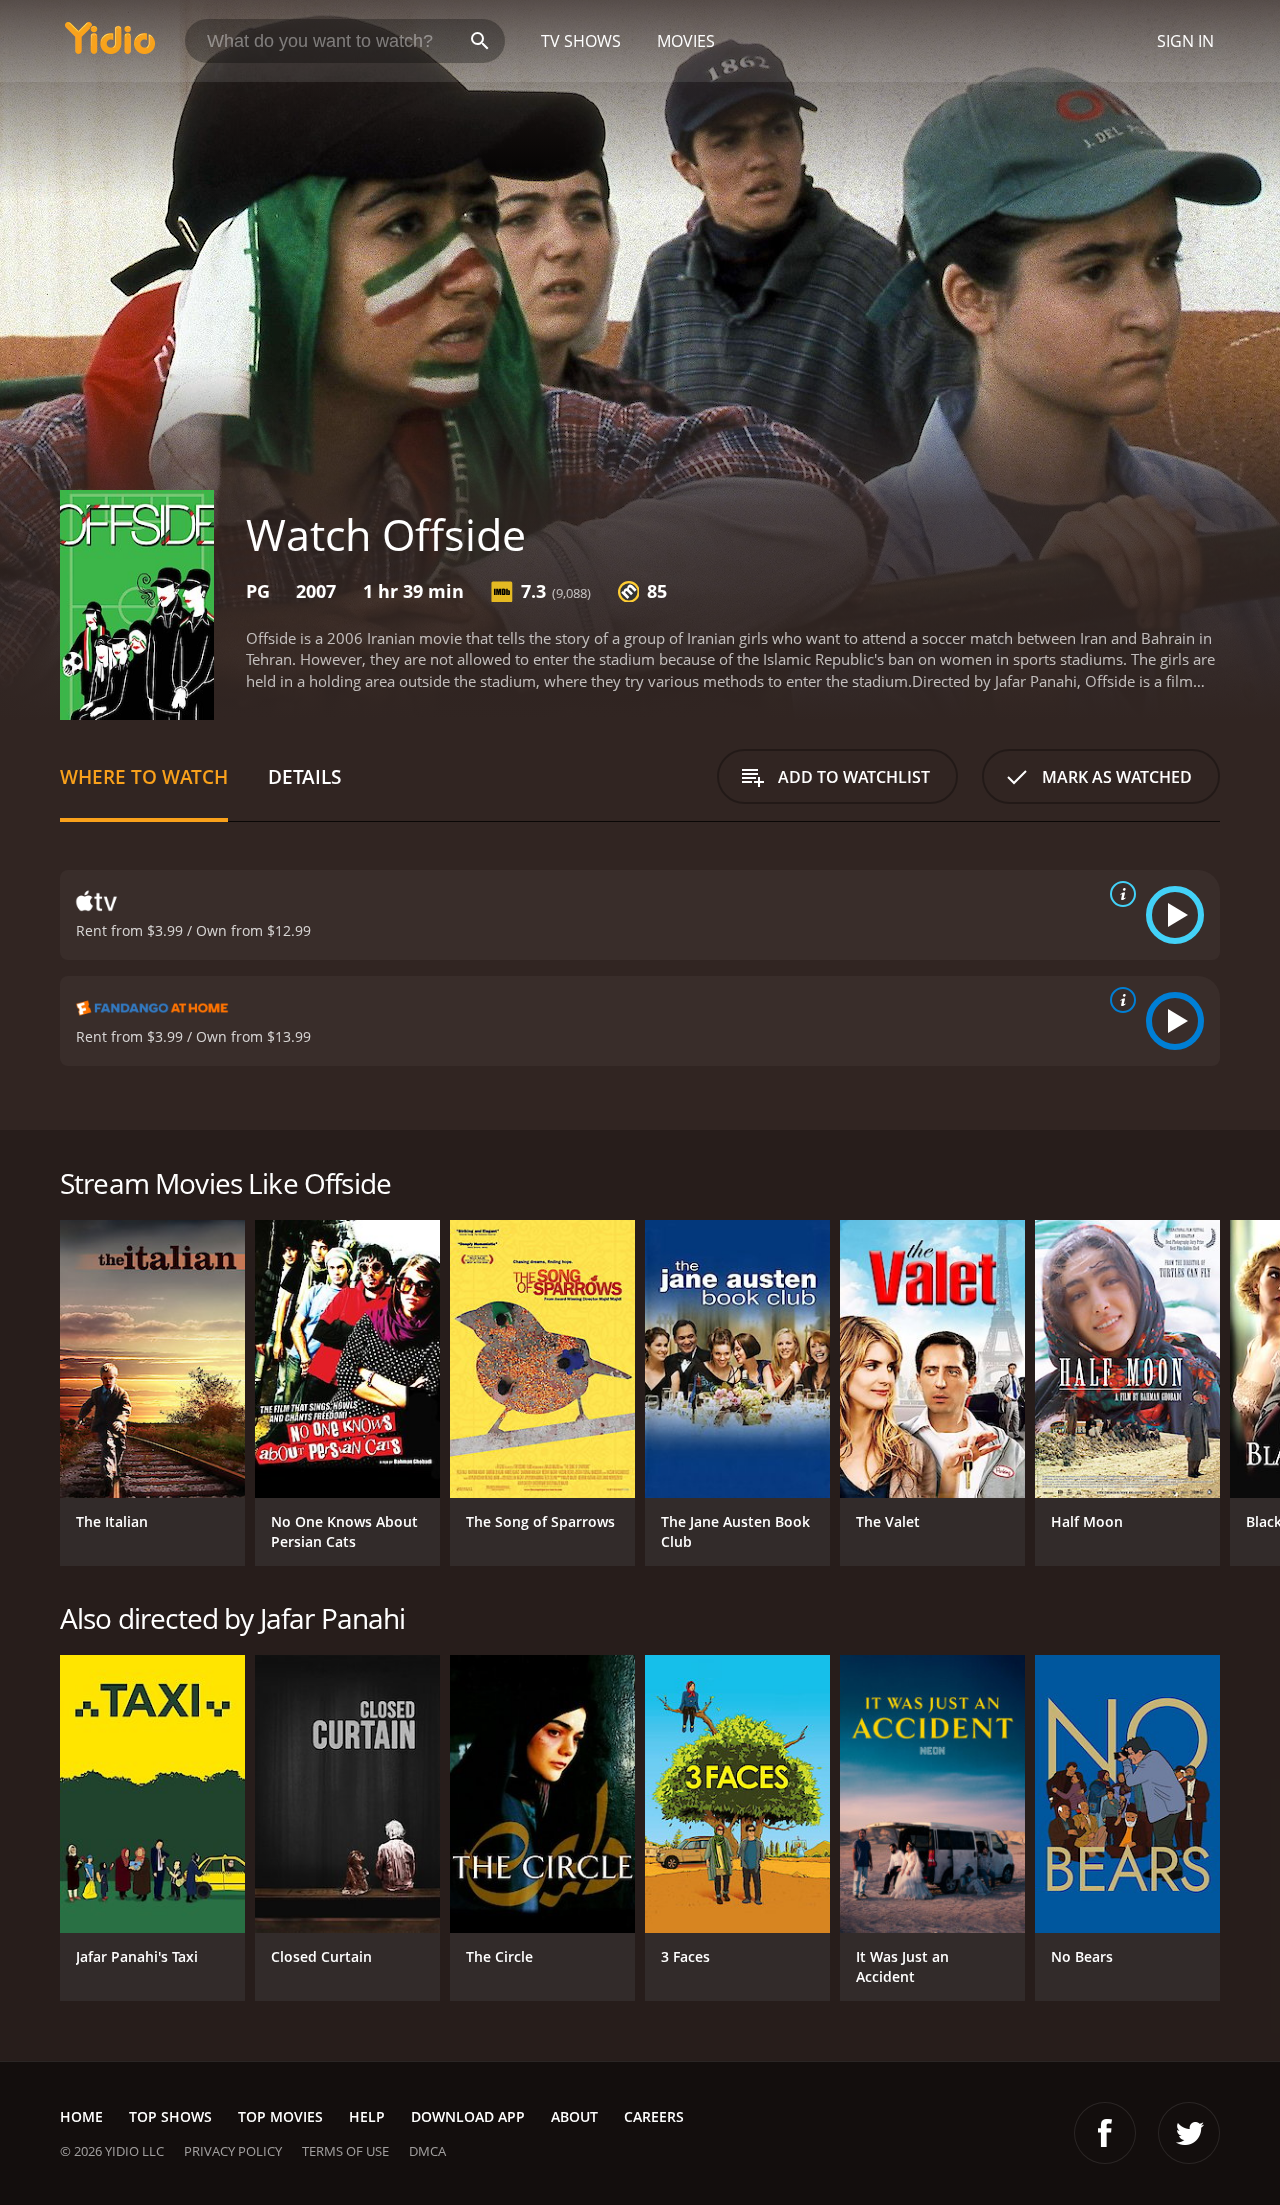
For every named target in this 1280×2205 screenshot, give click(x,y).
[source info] (1119, 894)
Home (81, 2116)
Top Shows (170, 2116)
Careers (654, 2116)
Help (367, 2116)
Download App (468, 2116)
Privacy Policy (233, 2151)
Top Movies (280, 2116)
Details (304, 776)
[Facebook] (1105, 2133)
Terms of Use (345, 2151)
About (574, 2116)
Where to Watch (144, 776)
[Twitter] (1189, 2133)
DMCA (427, 2151)
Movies (686, 41)
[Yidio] (110, 44)
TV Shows (581, 41)
